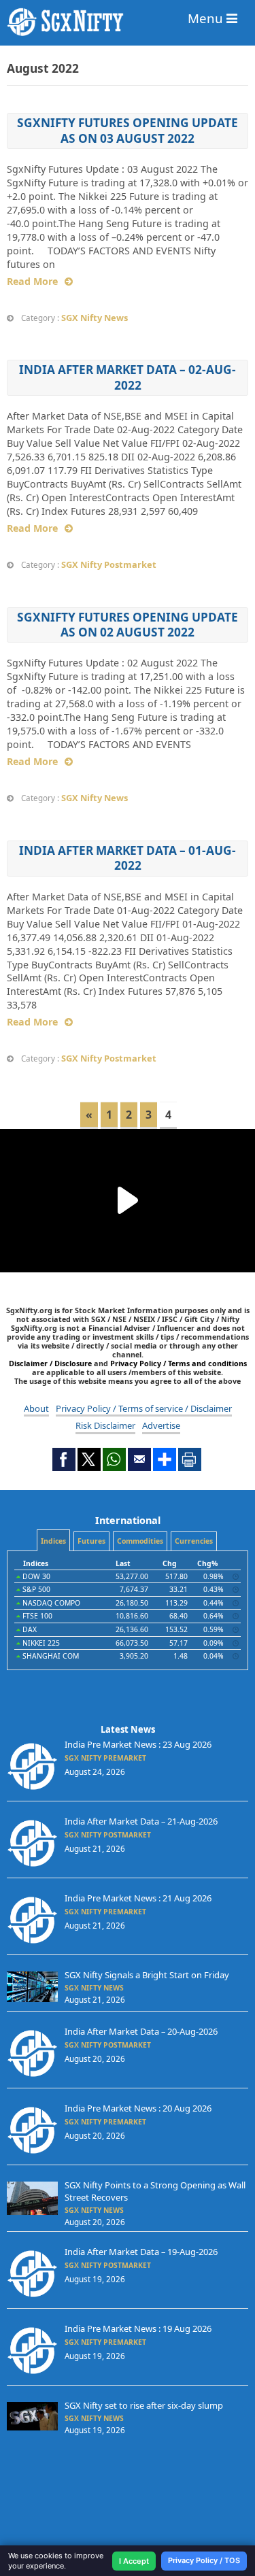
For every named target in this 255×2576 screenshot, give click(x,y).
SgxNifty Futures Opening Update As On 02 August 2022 (128, 625)
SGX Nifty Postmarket (109, 564)
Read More (32, 281)
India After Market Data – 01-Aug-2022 (128, 858)
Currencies (194, 1541)
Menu (207, 18)
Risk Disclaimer (105, 1425)
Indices (53, 1541)
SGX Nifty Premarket (105, 1758)
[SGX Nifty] (128, 22)
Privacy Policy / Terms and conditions (178, 1363)
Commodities (140, 1541)
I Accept (134, 2561)
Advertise (161, 1425)
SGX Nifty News (95, 318)
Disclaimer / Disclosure (51, 1363)
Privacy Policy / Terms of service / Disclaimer (144, 1408)
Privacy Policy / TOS (204, 2560)
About (36, 1408)
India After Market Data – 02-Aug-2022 (128, 377)
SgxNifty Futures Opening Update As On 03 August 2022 (128, 130)
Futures (91, 1541)
